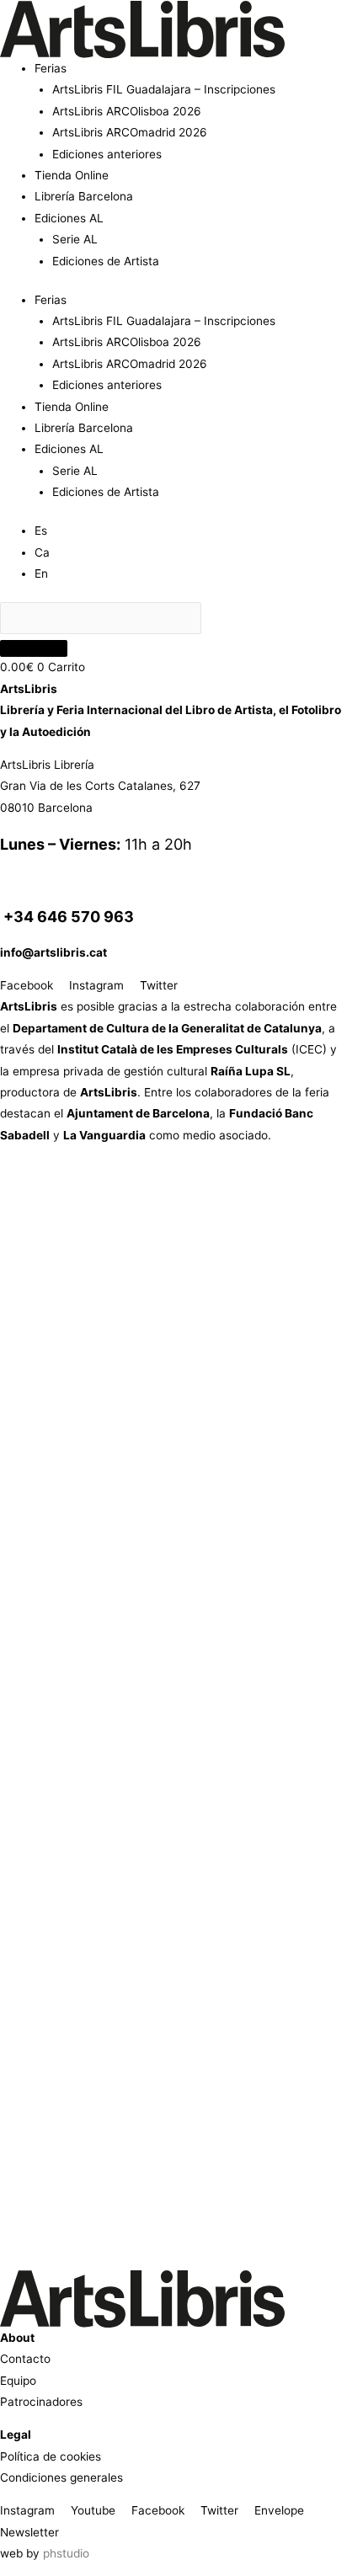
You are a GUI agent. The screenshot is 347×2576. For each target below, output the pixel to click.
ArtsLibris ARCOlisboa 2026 (127, 111)
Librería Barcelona (84, 196)
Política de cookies (51, 2456)
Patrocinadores (41, 2402)
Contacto (25, 2359)
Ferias (51, 68)
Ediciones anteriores (107, 154)
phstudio (66, 2553)
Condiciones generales (61, 2477)
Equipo (18, 2381)
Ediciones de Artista (106, 261)
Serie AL (75, 239)
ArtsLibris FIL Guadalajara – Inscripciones (164, 89)
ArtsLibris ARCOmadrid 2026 (130, 132)
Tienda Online (72, 175)
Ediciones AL (69, 218)
